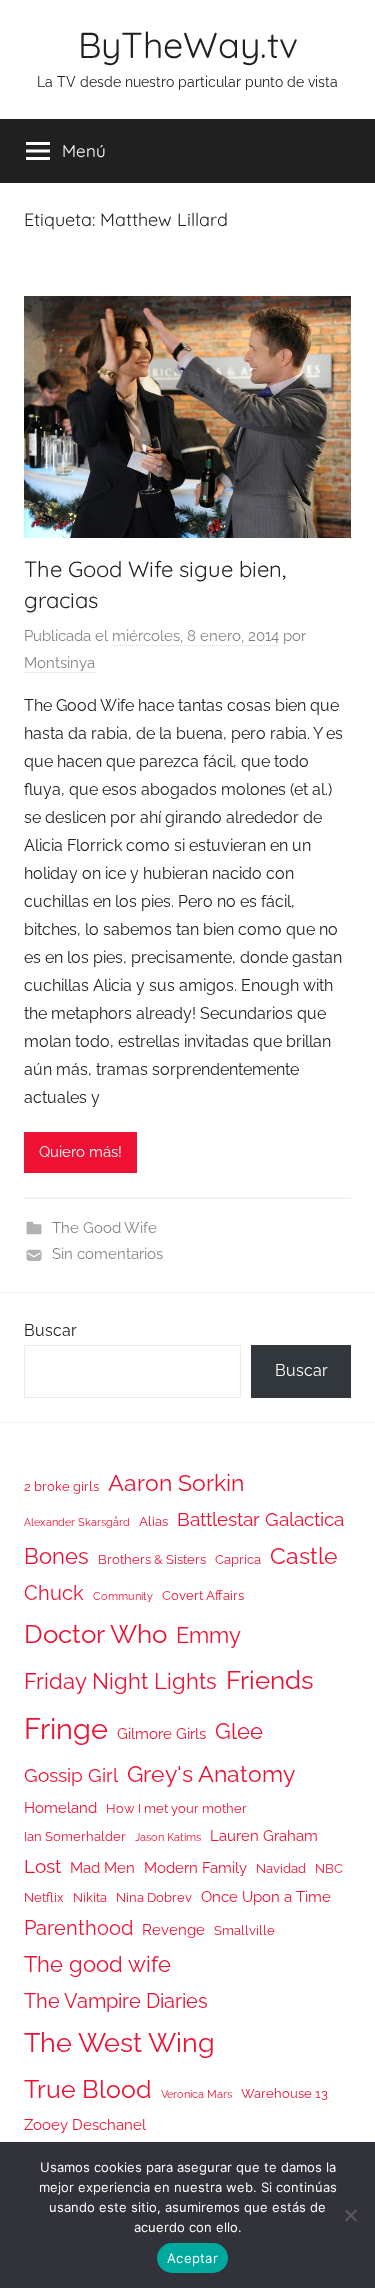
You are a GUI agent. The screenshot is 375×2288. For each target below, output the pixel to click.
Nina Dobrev (154, 1897)
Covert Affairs (203, 1595)
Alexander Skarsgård (77, 1522)
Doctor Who (95, 1633)
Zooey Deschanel (85, 2124)
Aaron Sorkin (176, 1482)
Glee (239, 1731)
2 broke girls (61, 1486)
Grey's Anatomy (211, 1773)
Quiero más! (80, 1152)
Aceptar (192, 2258)
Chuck (54, 1593)
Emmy (208, 1635)
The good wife (97, 1964)
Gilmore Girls (161, 1733)
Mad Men (102, 1867)
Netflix (44, 1897)
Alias (153, 1521)
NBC (329, 1868)
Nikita (90, 1897)
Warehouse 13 (284, 2093)
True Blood (88, 2089)
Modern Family (195, 1867)
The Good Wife (104, 1228)
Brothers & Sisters (152, 1559)
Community (123, 1596)
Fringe (66, 1728)
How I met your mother (176, 1808)
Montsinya (59, 663)
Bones (56, 1556)
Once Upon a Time (266, 1896)
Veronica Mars (196, 2094)
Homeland (60, 1807)
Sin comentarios (107, 1254)
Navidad (281, 1868)
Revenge (173, 1929)
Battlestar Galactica (260, 1519)
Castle (304, 1555)
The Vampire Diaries (116, 2001)
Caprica (238, 1559)
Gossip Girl (71, 1775)
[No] (350, 2215)
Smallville (244, 1930)
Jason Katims (168, 1837)
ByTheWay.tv (188, 44)
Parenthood (78, 1928)
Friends (270, 1679)
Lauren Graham (264, 1835)
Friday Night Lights (120, 1681)
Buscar (50, 1330)
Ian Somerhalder (75, 1836)
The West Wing (119, 2042)
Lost (42, 1866)
